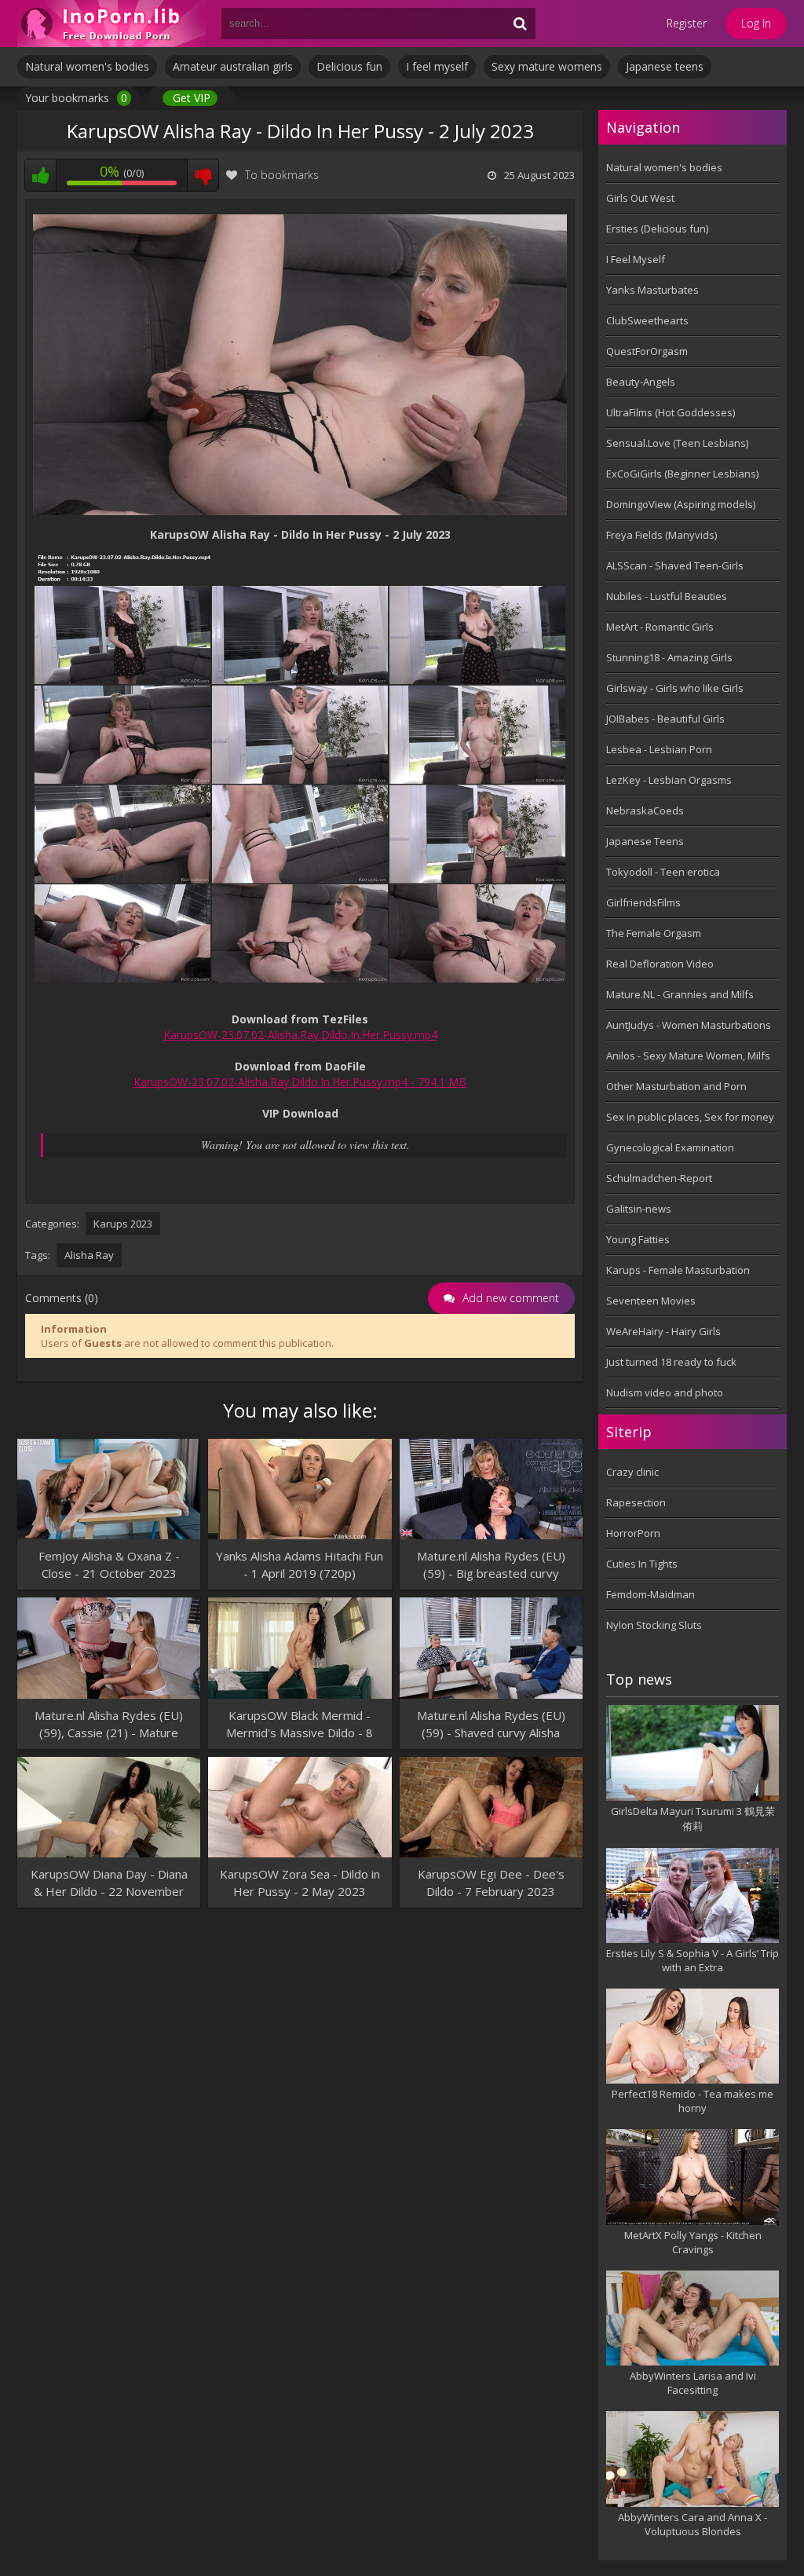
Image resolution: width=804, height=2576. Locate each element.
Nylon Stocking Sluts (654, 1625)
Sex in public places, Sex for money (690, 1117)
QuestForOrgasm (647, 351)
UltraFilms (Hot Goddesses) (671, 412)
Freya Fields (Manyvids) (661, 535)
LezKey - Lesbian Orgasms (669, 780)
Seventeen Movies (651, 1301)
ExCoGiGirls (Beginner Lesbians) (682, 474)
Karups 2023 (123, 1224)
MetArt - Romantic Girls (660, 627)
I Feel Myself (636, 259)
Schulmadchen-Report (659, 1178)
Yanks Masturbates (652, 290)
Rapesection (636, 1502)
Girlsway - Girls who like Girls (675, 688)
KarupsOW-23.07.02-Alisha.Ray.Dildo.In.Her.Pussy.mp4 (300, 1035)
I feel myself (437, 66)
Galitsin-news (639, 1209)
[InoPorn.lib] (111, 24)
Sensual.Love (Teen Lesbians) (677, 443)
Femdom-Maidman (651, 1594)
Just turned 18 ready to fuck (671, 1362)
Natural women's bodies (87, 66)
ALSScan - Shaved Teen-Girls (675, 565)
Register (687, 23)
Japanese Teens (645, 841)
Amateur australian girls (233, 66)
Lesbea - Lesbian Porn (659, 749)
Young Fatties (638, 1239)
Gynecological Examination (670, 1147)
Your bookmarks (76, 98)
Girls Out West (640, 198)
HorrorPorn (633, 1533)
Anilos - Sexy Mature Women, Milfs (688, 1056)
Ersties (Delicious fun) (657, 229)
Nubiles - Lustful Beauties (667, 596)
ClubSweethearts (647, 320)
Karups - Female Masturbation (678, 1270)
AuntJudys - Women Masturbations (689, 1025)
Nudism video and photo (665, 1392)
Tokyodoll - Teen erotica (663, 872)
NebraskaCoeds (645, 810)
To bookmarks (282, 175)
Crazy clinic (632, 1472)
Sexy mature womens (547, 66)
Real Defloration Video (660, 964)
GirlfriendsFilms (643, 902)
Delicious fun (349, 66)
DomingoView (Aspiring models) (681, 504)
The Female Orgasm (654, 933)
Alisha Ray (89, 1255)
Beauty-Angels (641, 382)
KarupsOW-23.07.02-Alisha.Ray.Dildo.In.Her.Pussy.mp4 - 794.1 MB (300, 1082)
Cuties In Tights (642, 1564)
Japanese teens (665, 66)
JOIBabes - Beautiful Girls (665, 719)
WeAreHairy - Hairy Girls (663, 1331)
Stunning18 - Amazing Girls (669, 657)
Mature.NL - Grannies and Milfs (680, 994)
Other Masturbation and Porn (676, 1086)
